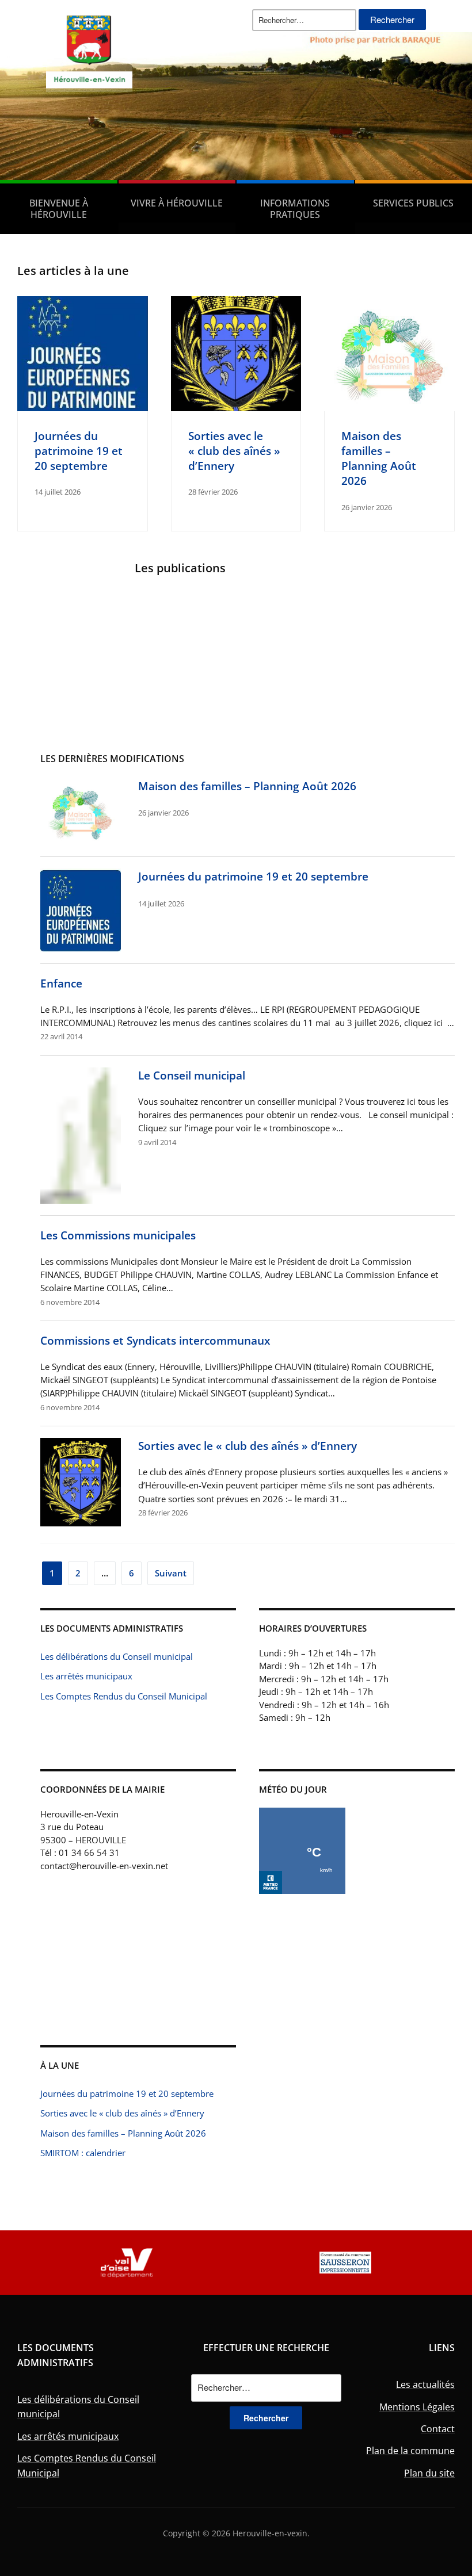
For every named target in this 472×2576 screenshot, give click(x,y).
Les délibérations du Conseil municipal (117, 1656)
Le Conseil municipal (192, 1075)
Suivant (171, 1573)
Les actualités (425, 2384)
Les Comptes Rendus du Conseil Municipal (124, 1696)
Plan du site (429, 2473)
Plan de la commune (410, 2451)
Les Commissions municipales (118, 1235)
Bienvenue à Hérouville (59, 209)
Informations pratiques (295, 209)
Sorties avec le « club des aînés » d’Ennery (234, 451)
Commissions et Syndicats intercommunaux (155, 1340)
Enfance (61, 983)
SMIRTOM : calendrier (83, 2153)
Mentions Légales (417, 2407)
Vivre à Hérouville (177, 203)
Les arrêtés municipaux (86, 1676)
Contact (438, 2429)
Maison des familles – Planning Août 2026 (379, 458)
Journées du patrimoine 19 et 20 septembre (79, 451)
